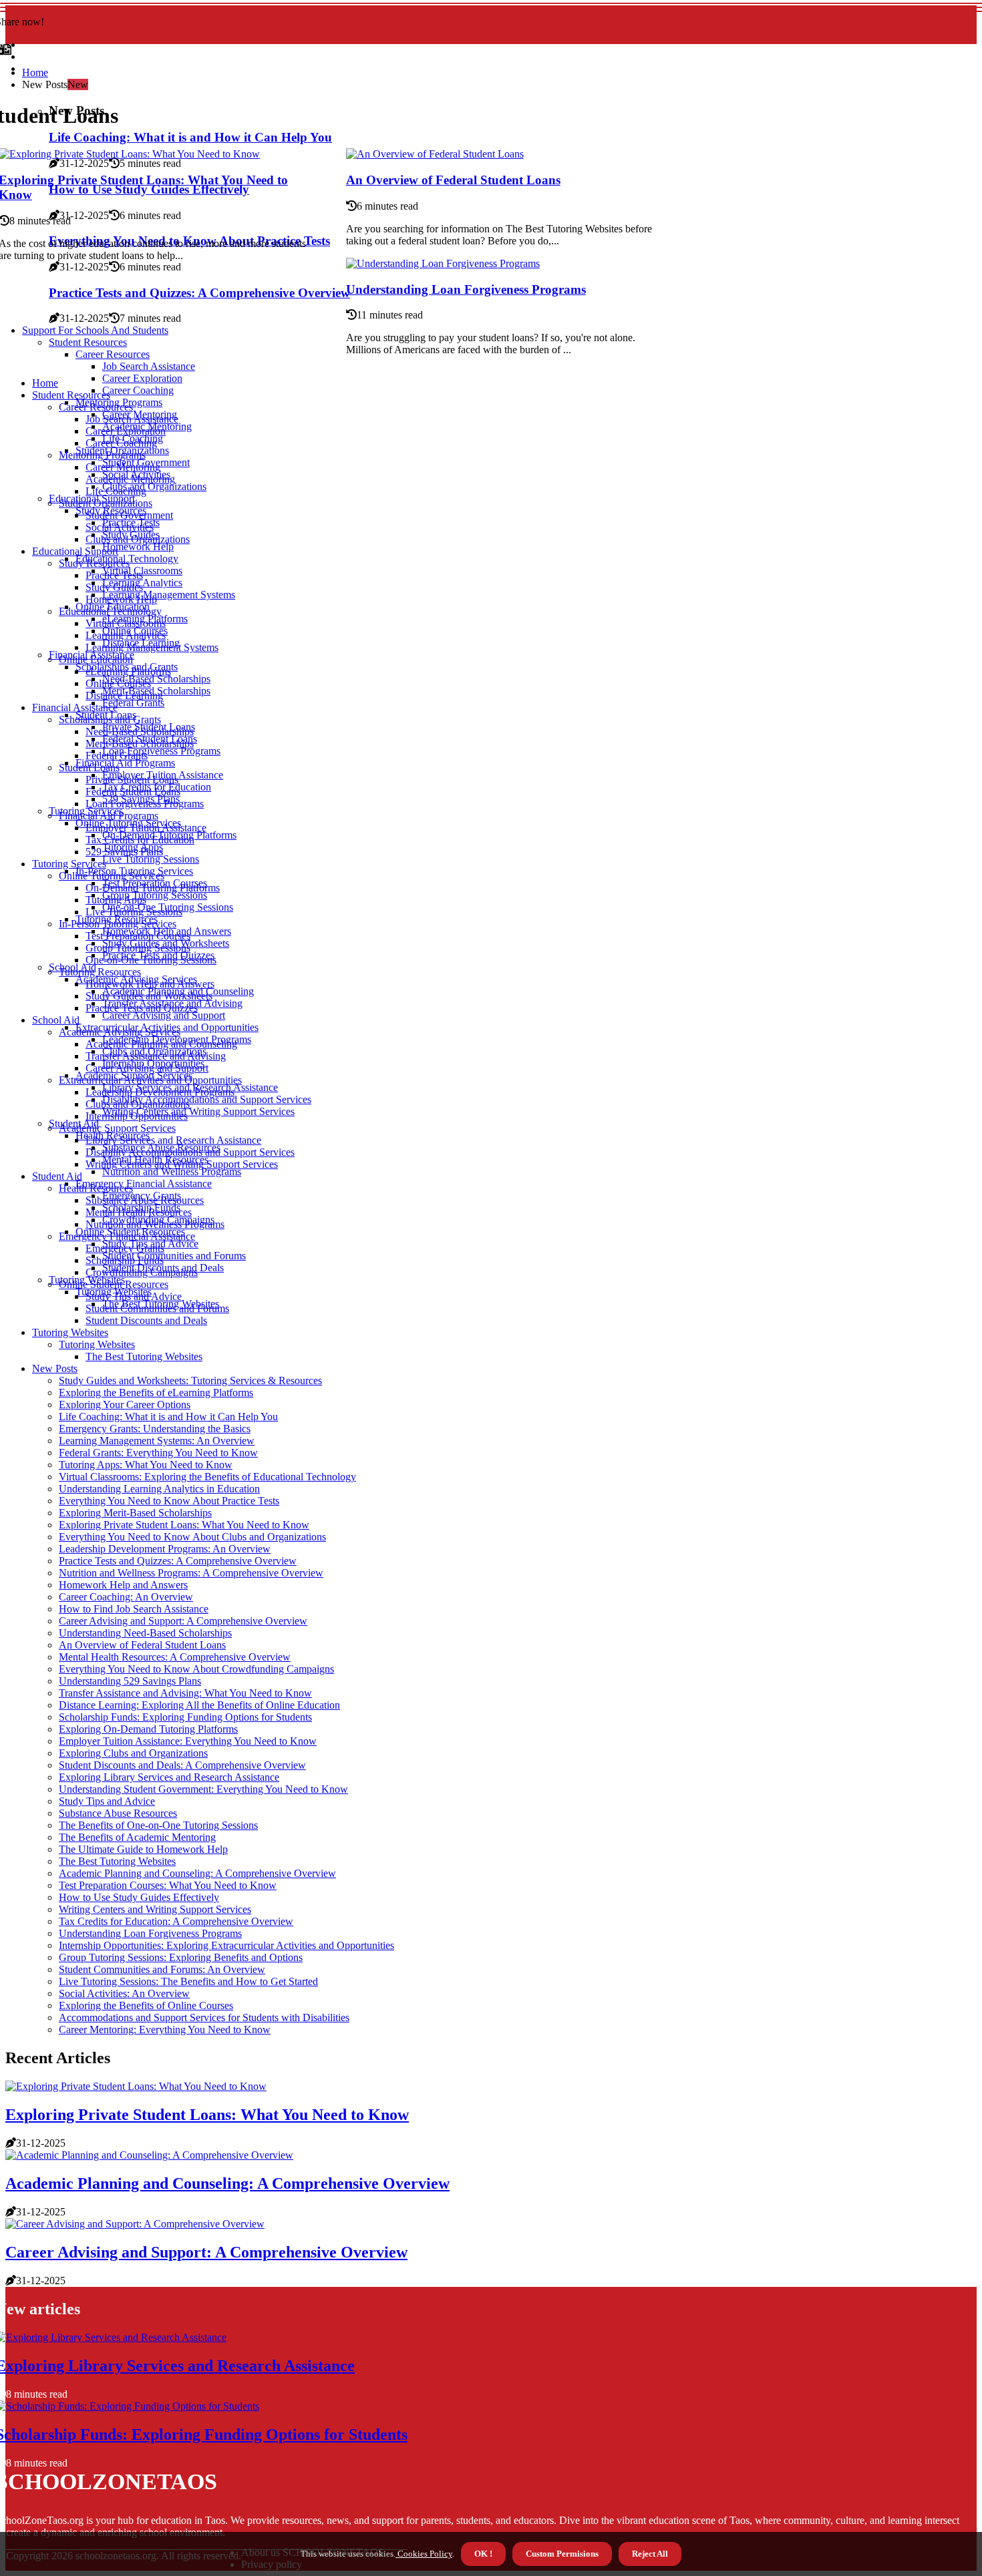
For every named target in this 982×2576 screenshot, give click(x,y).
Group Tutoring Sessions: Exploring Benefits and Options (181, 1957)
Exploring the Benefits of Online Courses (146, 2005)
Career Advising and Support (164, 1015)
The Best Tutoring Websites (144, 1356)
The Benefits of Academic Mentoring (137, 1837)
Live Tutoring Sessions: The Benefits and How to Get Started (188, 1981)
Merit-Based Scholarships (140, 743)
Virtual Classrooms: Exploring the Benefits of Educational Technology (207, 1477)
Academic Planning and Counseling (161, 1044)
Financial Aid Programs (125, 763)
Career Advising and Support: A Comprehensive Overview (183, 1621)
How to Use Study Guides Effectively (139, 1897)
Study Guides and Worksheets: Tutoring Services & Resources (190, 1380)
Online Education (96, 659)
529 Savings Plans (124, 852)
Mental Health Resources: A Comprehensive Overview (175, 1657)
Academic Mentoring (130, 479)
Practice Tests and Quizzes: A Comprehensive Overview (178, 1561)
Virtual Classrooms (126, 623)
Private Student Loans (132, 780)
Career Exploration (142, 378)
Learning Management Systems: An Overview (157, 1441)
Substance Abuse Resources (145, 1200)
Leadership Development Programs (160, 1092)
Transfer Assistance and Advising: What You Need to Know (185, 1693)
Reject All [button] (650, 2554)
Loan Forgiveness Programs (161, 751)
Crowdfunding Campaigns (142, 1272)
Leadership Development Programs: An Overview (165, 1549)
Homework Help (138, 547)
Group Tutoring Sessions (155, 895)
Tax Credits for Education (140, 840)
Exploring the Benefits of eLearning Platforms (156, 1392)
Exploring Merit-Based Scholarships (135, 1513)
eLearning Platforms (128, 671)
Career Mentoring (123, 467)
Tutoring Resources (100, 972)
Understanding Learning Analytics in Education (159, 1489)
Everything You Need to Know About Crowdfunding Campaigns (196, 1669)
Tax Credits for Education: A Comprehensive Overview (176, 1921)
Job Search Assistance (132, 419)
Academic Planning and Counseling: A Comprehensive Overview (197, 1873)
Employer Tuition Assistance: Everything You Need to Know (188, 1741)
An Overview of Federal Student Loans (453, 180)
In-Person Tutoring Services (118, 924)
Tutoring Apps (116, 900)
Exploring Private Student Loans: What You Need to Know (184, 1525)
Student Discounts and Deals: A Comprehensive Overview (182, 1765)
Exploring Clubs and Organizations (133, 1753)
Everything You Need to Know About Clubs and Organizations (192, 1537)
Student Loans (89, 768)
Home (35, 72)
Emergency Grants (125, 1248)
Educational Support (75, 551)
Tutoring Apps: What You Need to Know (146, 1465)
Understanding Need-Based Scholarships (145, 1633)
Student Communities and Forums (174, 1256)
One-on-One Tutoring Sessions (151, 960)
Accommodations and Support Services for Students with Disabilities (204, 2017)
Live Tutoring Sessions (151, 859)
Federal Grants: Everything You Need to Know (158, 1453)
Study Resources (94, 563)
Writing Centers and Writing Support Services (198, 1111)
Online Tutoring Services (112, 876)
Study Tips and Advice (134, 1296)
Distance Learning (124, 695)
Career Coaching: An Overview (126, 1597)
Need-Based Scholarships (156, 679)
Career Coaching (138, 390)
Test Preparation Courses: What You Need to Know (168, 1885)
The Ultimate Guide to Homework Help (143, 1849)
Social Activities (120, 527)
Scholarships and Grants (110, 719)
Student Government (129, 515)
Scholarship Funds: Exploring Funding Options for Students (185, 1717)
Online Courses (118, 683)
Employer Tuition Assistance (146, 828)
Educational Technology (110, 611)
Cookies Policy (424, 2554)
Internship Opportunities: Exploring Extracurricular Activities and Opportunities (226, 1945)
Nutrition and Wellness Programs (172, 1171)
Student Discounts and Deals (146, 1320)
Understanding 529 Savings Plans (130, 1681)
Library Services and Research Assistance (173, 1140)
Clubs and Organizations (154, 486)
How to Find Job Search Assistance (134, 1609)
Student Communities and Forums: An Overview (162, 1969)
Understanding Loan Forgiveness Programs (466, 289)
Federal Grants (133, 703)
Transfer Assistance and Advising (156, 1056)
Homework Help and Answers (150, 984)
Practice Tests (114, 575)
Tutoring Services (69, 864)
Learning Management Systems (169, 595)
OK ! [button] (483, 2554)
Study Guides (114, 587)
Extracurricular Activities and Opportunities (150, 1080)
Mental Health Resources (139, 1212)
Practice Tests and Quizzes (142, 1008)
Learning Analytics (126, 635)
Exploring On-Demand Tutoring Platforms (148, 1729)
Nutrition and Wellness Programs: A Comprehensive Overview (191, 1573)
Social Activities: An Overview (124, 1993)
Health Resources (96, 1188)
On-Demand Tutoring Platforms (153, 888)
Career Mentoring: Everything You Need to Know (165, 2029)
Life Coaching (116, 491)
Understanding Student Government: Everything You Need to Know (203, 1789)
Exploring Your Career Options (125, 1405)
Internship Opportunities (137, 1116)
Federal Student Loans (133, 792)
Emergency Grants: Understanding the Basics (155, 1429)
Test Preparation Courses (138, 936)
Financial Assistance (75, 707)
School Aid (56, 1020)
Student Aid (57, 1176)
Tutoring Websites (70, 1332)
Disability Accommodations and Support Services (207, 1099)
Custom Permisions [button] (562, 2554)
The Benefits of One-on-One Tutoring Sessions (158, 1825)
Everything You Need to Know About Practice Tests (169, 1501)
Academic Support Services (117, 1128)
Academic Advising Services (120, 1032)
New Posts (55, 1368)
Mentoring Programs (102, 455)
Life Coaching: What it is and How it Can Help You (168, 1417)
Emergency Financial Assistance (144, 1184)
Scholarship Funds (125, 1260)
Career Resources (96, 407)
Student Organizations (106, 503)
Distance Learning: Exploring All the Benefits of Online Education (199, 1705)
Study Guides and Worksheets (149, 996)
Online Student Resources (114, 1284)
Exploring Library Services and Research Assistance (169, 1777)
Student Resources (71, 395)
